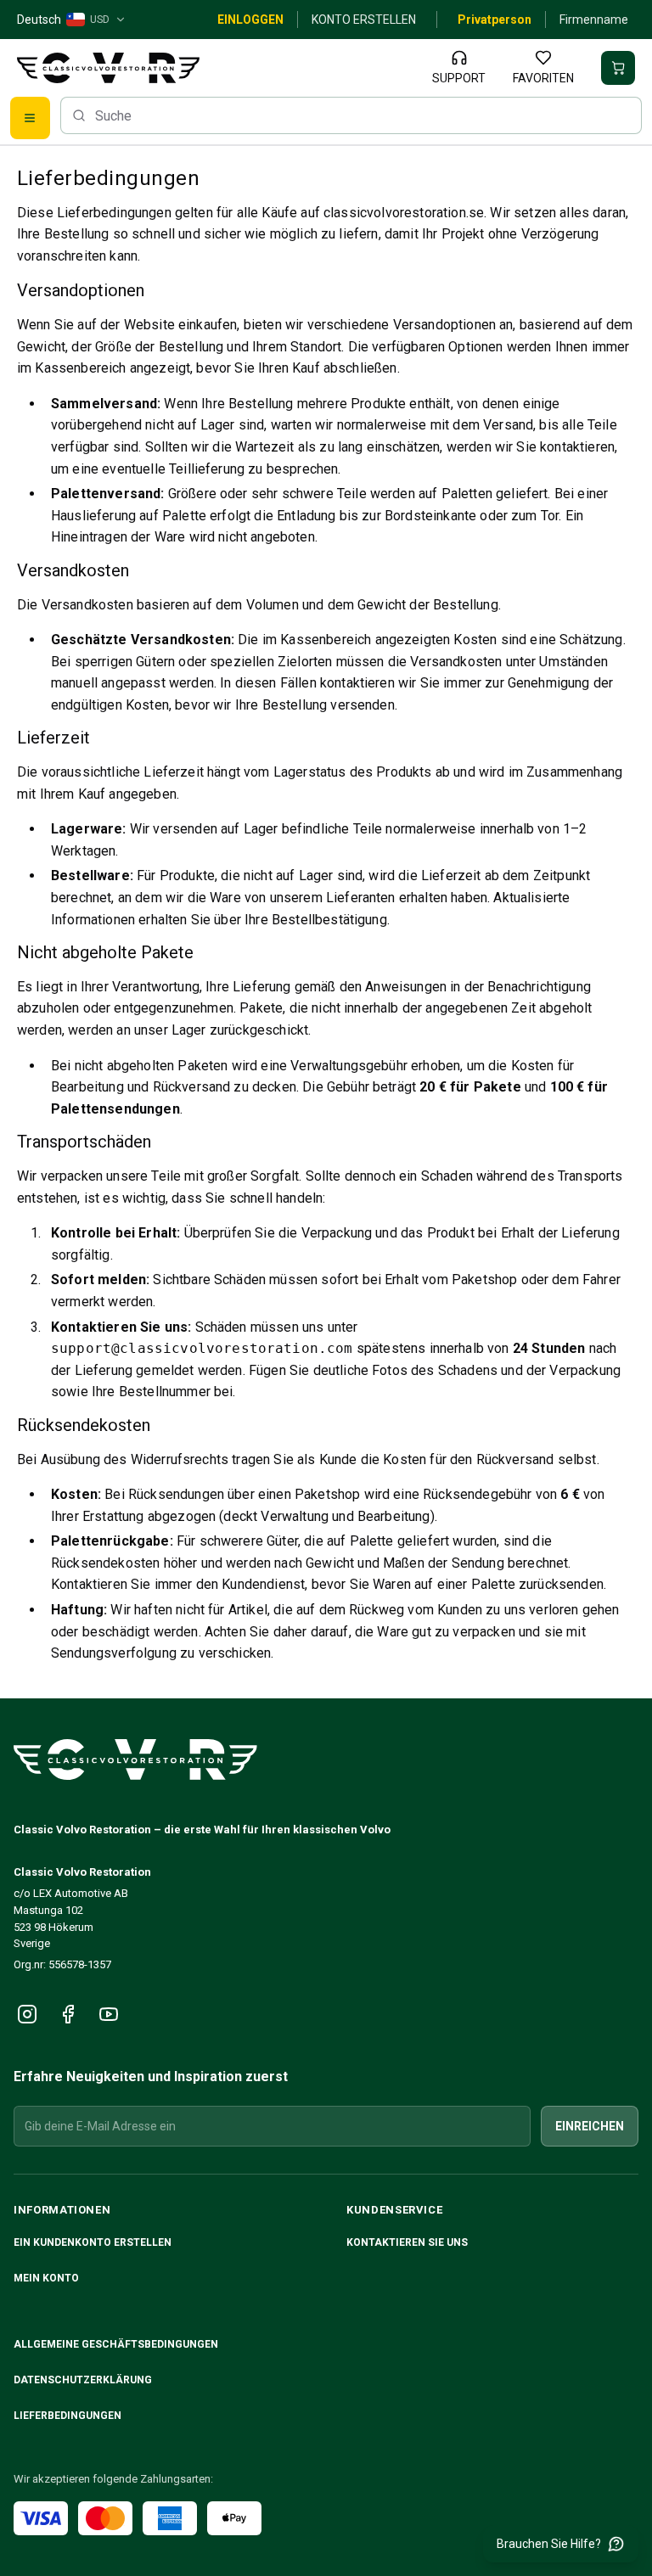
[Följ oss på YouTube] (109, 2014)
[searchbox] (351, 115)
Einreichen (590, 2126)
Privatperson (495, 20)
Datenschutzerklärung (83, 2380)
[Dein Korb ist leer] (618, 68)
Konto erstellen (364, 20)
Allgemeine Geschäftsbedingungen (116, 2344)
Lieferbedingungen (67, 2416)
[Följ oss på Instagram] (27, 2014)
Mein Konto (46, 2278)
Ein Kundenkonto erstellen (93, 2242)
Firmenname (594, 20)
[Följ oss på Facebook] (68, 2014)
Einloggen (250, 20)
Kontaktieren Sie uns (407, 2242)
